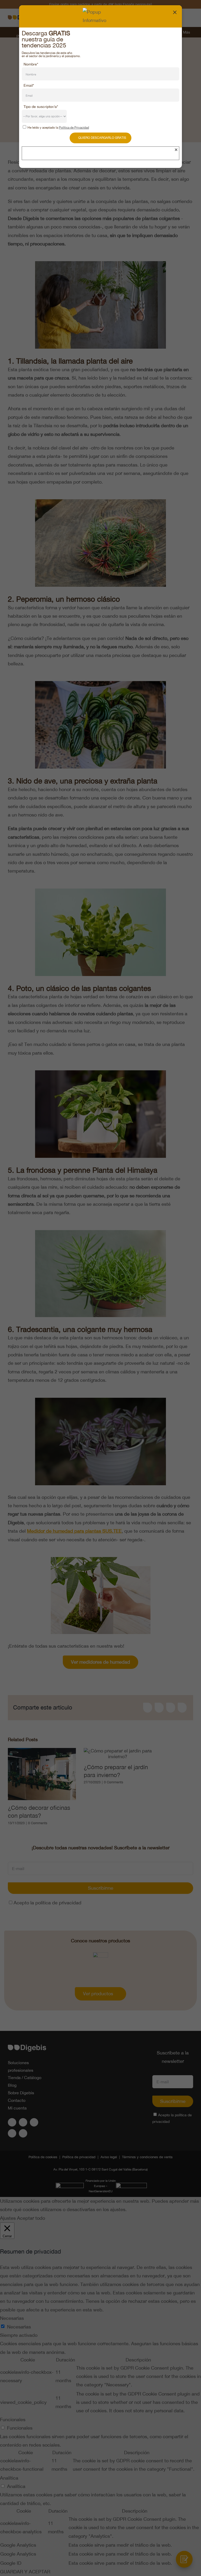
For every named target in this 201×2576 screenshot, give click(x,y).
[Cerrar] (175, 12)
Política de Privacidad (74, 128)
